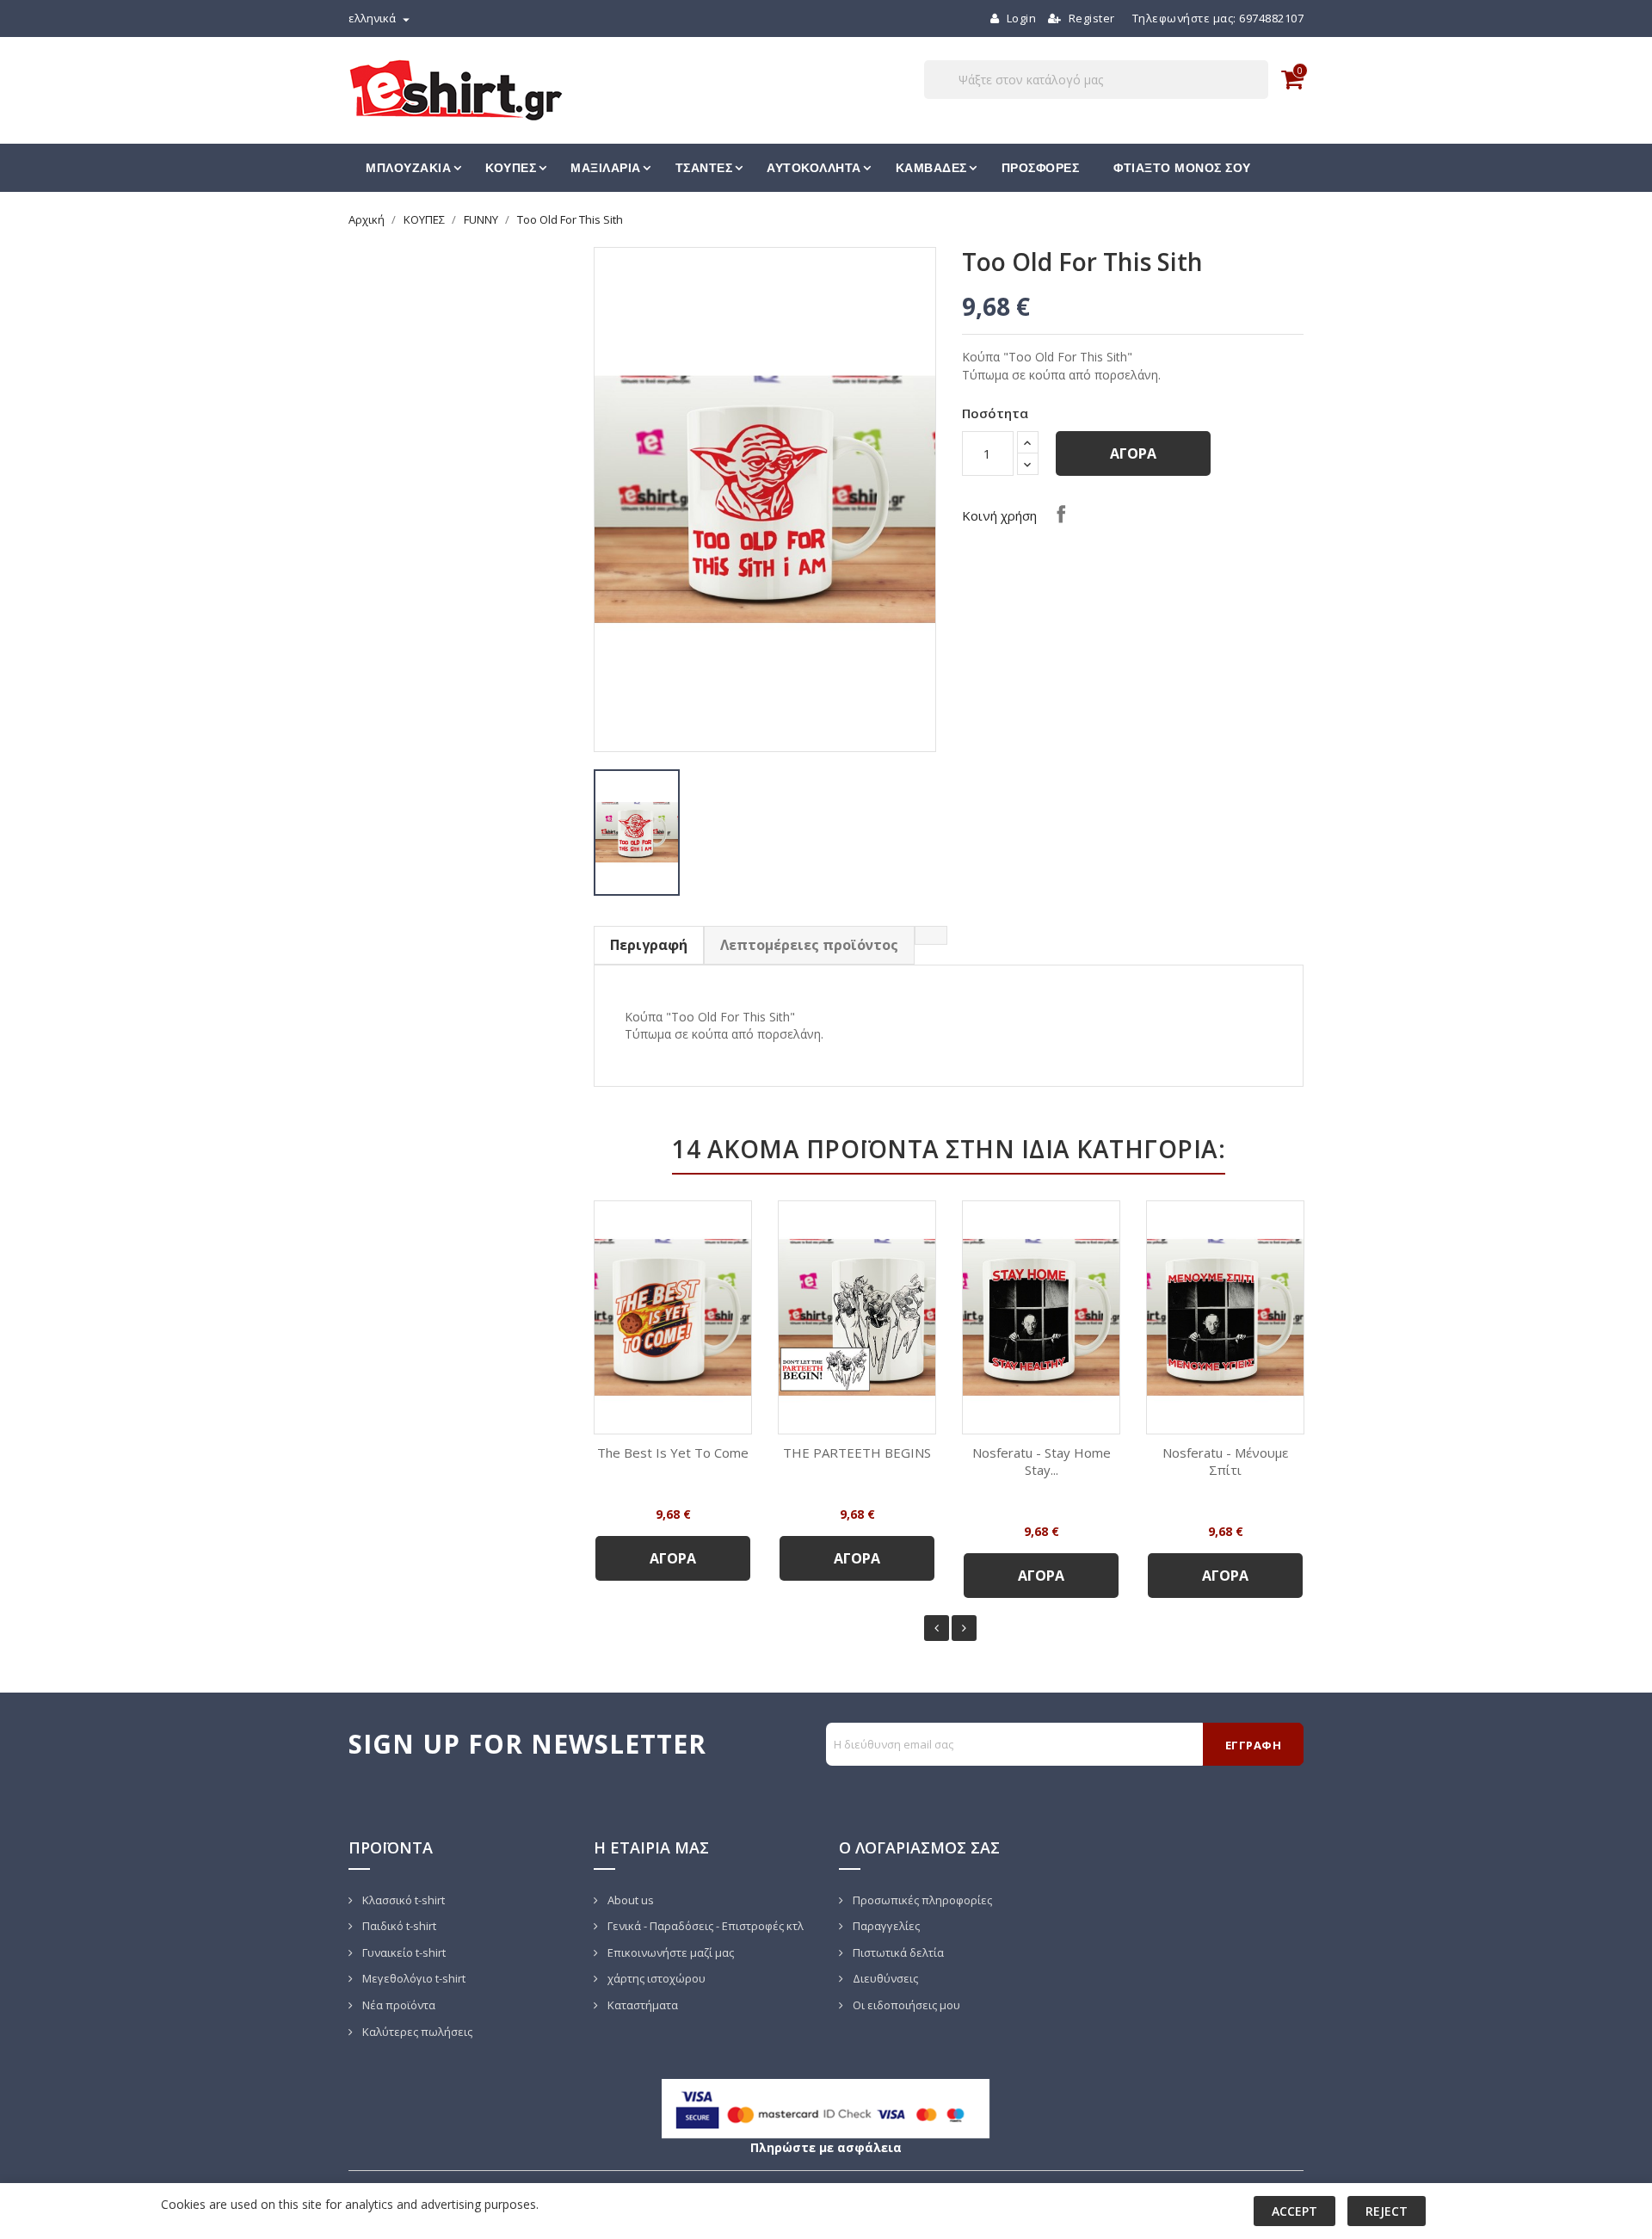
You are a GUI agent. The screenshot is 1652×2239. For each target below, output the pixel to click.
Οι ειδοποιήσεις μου (905, 2005)
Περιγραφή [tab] (649, 945)
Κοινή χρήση (1061, 514)
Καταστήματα (641, 2005)
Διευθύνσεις (884, 1978)
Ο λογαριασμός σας (919, 1847)
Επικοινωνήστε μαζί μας (669, 1952)
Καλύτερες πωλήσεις (416, 2032)
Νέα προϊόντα (398, 2005)
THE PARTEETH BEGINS (857, 1453)
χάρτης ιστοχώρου (655, 1978)
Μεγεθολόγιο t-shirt (413, 1978)
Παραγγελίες (885, 1926)
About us (629, 1900)
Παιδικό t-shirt (398, 1926)
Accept (1294, 2211)
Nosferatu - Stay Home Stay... (1042, 1461)
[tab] (931, 935)
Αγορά (1133, 453)
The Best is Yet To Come (673, 1453)
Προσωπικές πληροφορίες (921, 1900)
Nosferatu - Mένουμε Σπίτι (1225, 1461)
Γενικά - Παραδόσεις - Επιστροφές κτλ (704, 1926)
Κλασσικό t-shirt (402, 1900)
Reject (1387, 2211)
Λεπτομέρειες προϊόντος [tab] (809, 945)
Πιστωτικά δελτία (897, 1952)
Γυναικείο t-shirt (403, 1952)
